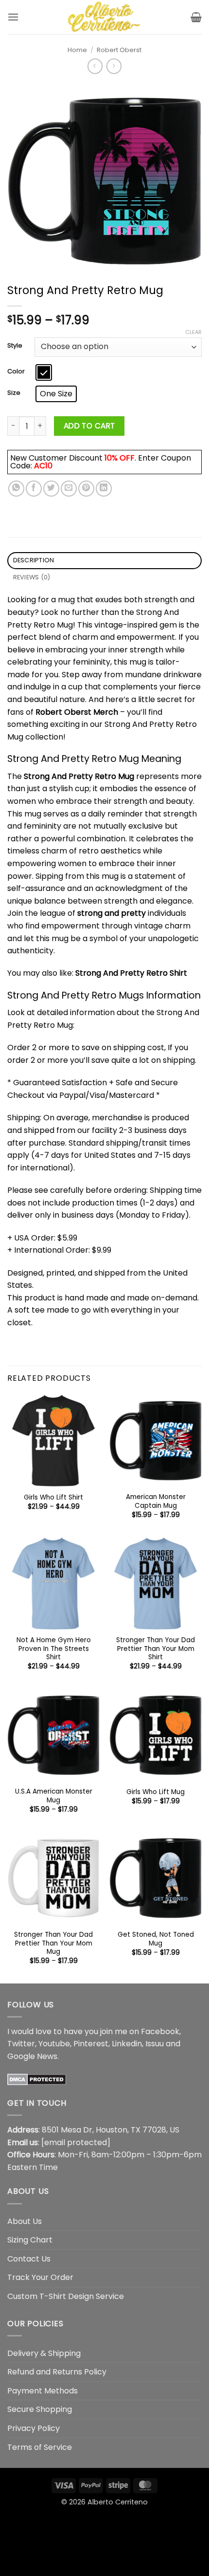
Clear (193, 332)
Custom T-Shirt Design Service (66, 2296)
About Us (25, 2221)
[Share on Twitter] (51, 489)
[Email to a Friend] (69, 489)
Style (15, 346)
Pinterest (91, 2044)
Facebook (160, 2031)
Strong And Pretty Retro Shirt (131, 973)
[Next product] (95, 66)
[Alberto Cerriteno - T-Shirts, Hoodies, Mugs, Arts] (104, 17)
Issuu (155, 2044)
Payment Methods (43, 2391)
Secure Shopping (40, 2409)
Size (14, 393)
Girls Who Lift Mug (156, 1792)
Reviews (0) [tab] (32, 577)
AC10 (43, 466)
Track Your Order (40, 2277)
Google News (32, 2056)
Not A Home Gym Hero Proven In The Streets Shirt (54, 1649)
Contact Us (29, 2259)
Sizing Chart (30, 2240)
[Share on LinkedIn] (104, 489)
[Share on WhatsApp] (16, 489)
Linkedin (127, 2044)
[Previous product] (114, 66)
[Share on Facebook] (34, 489)
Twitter (21, 2044)
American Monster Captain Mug (156, 1501)
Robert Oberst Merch (77, 712)
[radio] (44, 372)
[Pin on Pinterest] (86, 489)
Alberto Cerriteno (118, 2502)
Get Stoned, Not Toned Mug (156, 1939)
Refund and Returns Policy (57, 2372)
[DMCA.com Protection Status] (37, 2079)
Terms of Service (40, 2447)
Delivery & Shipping (44, 2353)
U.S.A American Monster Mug (54, 1796)
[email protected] (76, 2142)
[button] (13, 17)
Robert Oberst (119, 50)
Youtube (54, 2044)
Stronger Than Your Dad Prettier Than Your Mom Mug (53, 1943)
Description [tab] (34, 560)
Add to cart (89, 426)
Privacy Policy (34, 2428)
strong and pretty (112, 913)
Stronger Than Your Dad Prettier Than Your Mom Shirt (156, 1649)
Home (77, 50)
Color (16, 371)
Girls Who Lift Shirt (53, 1498)
